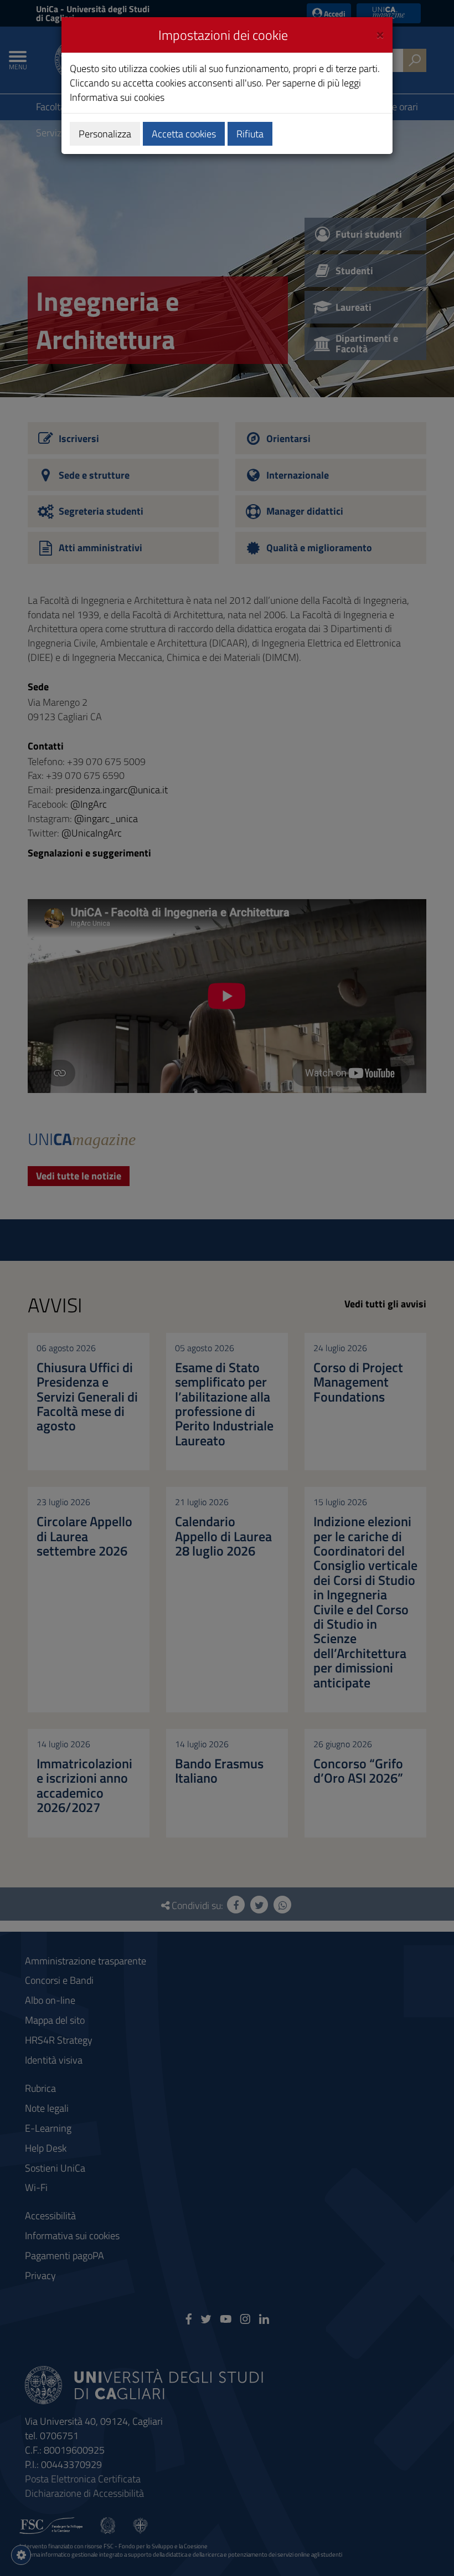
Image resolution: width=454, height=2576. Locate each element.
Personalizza (105, 134)
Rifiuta (250, 134)
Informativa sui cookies (117, 97)
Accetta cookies (184, 134)
